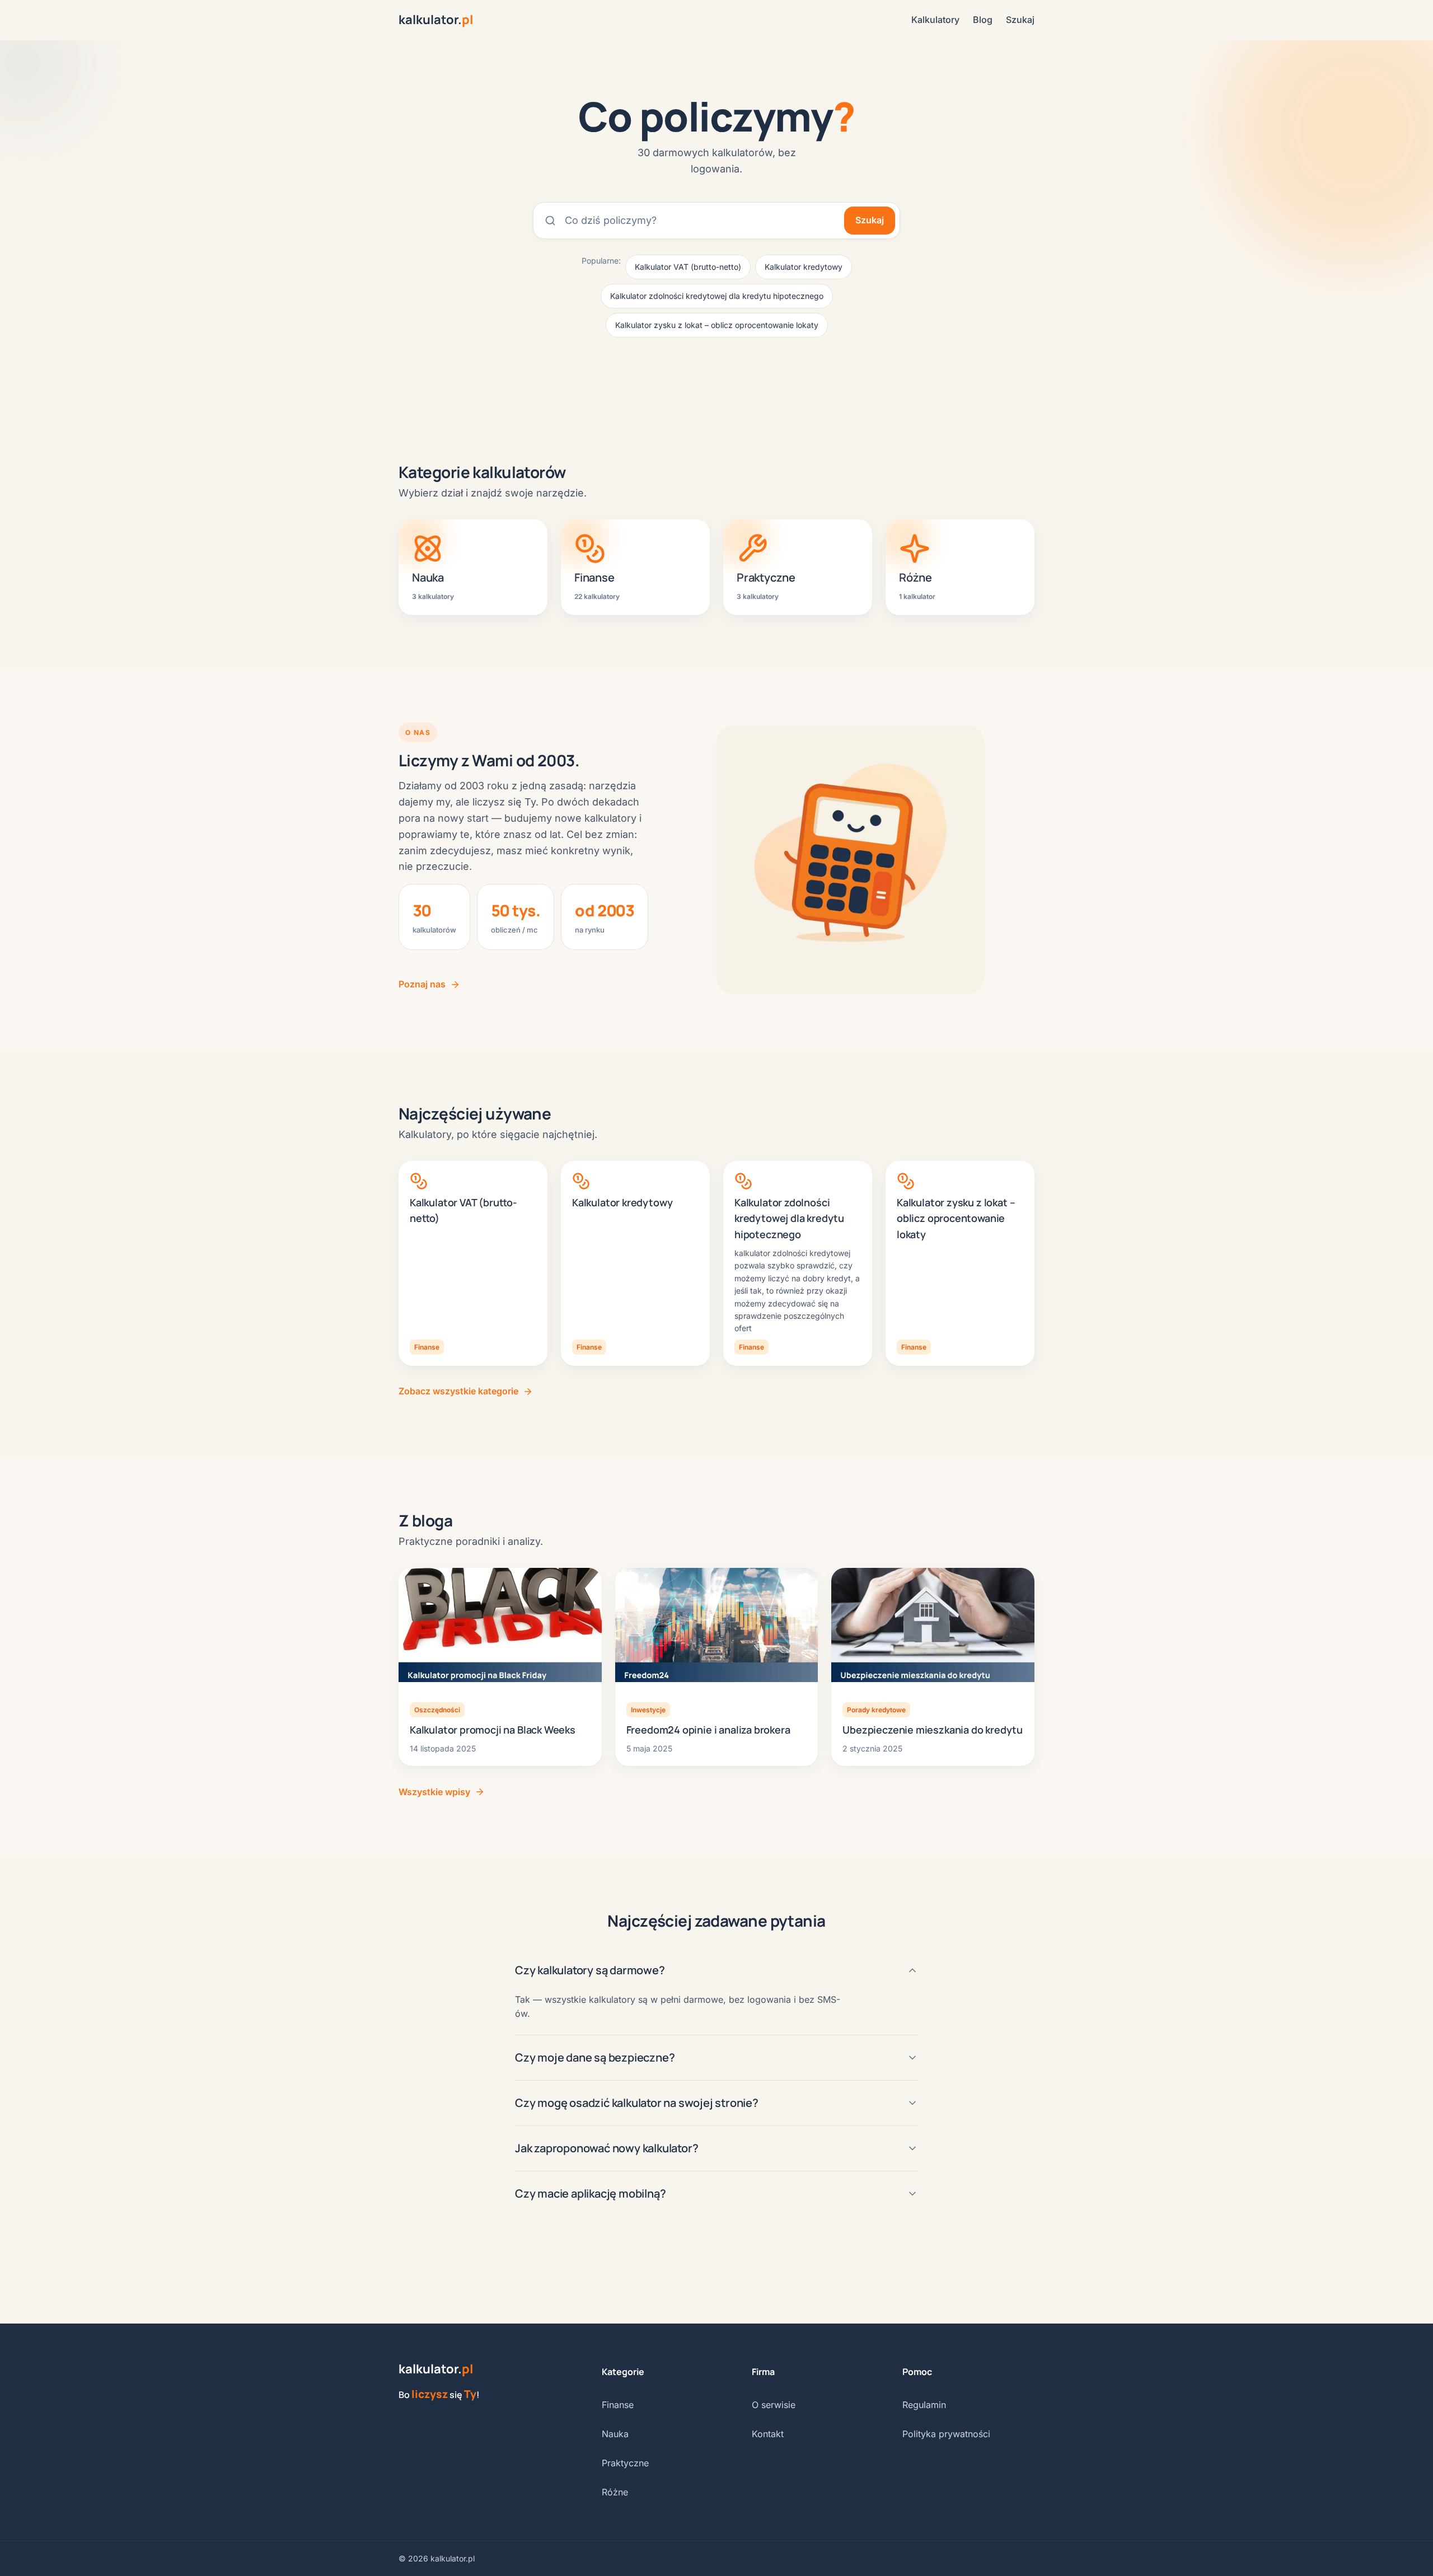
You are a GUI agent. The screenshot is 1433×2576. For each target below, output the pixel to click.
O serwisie (774, 2405)
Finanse (618, 2405)
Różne (615, 2492)
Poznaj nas (422, 984)
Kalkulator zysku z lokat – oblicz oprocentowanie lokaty (717, 325)
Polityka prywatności (946, 2434)
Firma (763, 2372)
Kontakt (768, 2434)
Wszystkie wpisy (434, 1792)
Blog (983, 20)
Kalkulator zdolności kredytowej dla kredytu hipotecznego (717, 296)
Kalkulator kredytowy (804, 267)
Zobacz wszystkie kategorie (458, 1391)
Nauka (615, 2434)
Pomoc (917, 2372)
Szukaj (1020, 20)
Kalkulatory (935, 20)
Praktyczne (625, 2463)
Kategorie (623, 2372)
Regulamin (924, 2405)
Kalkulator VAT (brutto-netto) (688, 267)
